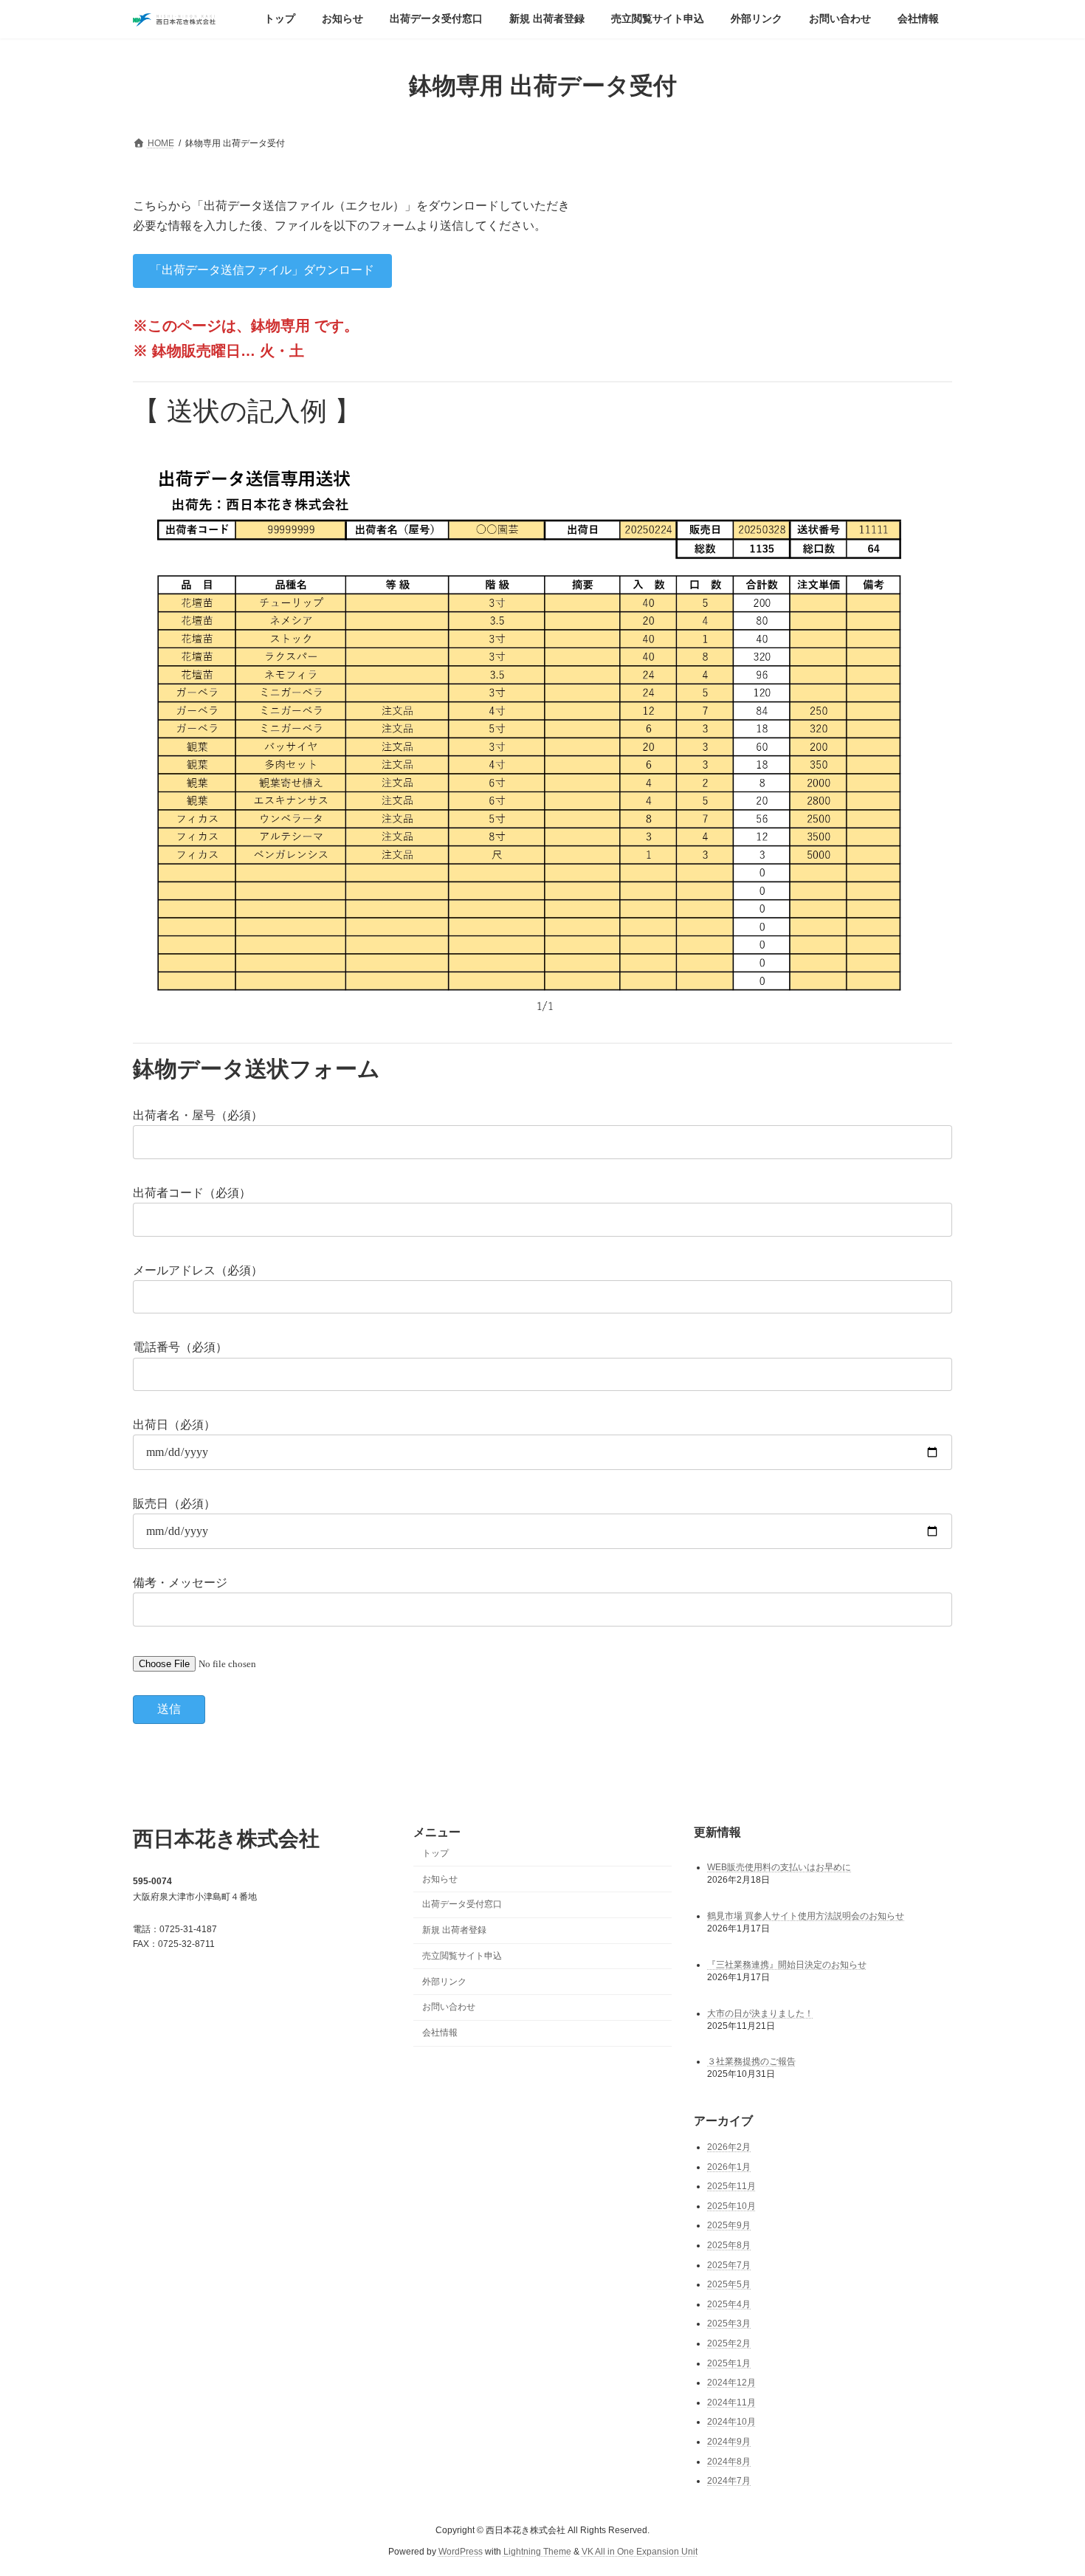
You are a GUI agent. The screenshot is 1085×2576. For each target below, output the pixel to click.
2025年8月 (729, 2245)
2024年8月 (729, 2461)
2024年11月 (731, 2402)
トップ (435, 1852)
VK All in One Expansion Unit (640, 2551)
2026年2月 (729, 2147)
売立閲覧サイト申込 (462, 1955)
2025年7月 (729, 2264)
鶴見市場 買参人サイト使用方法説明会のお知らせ (806, 1915)
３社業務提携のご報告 (751, 2061)
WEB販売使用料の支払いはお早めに (779, 1866)
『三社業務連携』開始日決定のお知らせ (787, 1964)
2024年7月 (729, 2481)
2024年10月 (731, 2422)
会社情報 (440, 2033)
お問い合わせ (449, 2007)
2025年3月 (729, 2323)
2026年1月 (729, 2166)
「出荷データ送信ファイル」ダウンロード (262, 270)
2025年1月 (729, 2363)
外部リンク (444, 1981)
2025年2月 (729, 2343)
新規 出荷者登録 (454, 1930)
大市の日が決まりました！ (760, 2013)
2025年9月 (729, 2225)
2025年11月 (731, 2186)
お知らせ (440, 1878)
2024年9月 (729, 2441)
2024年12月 (731, 2383)
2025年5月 (729, 2284)
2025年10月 (731, 2205)
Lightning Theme (537, 2551)
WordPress (461, 2551)
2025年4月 (729, 2304)
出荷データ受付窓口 (462, 1904)
